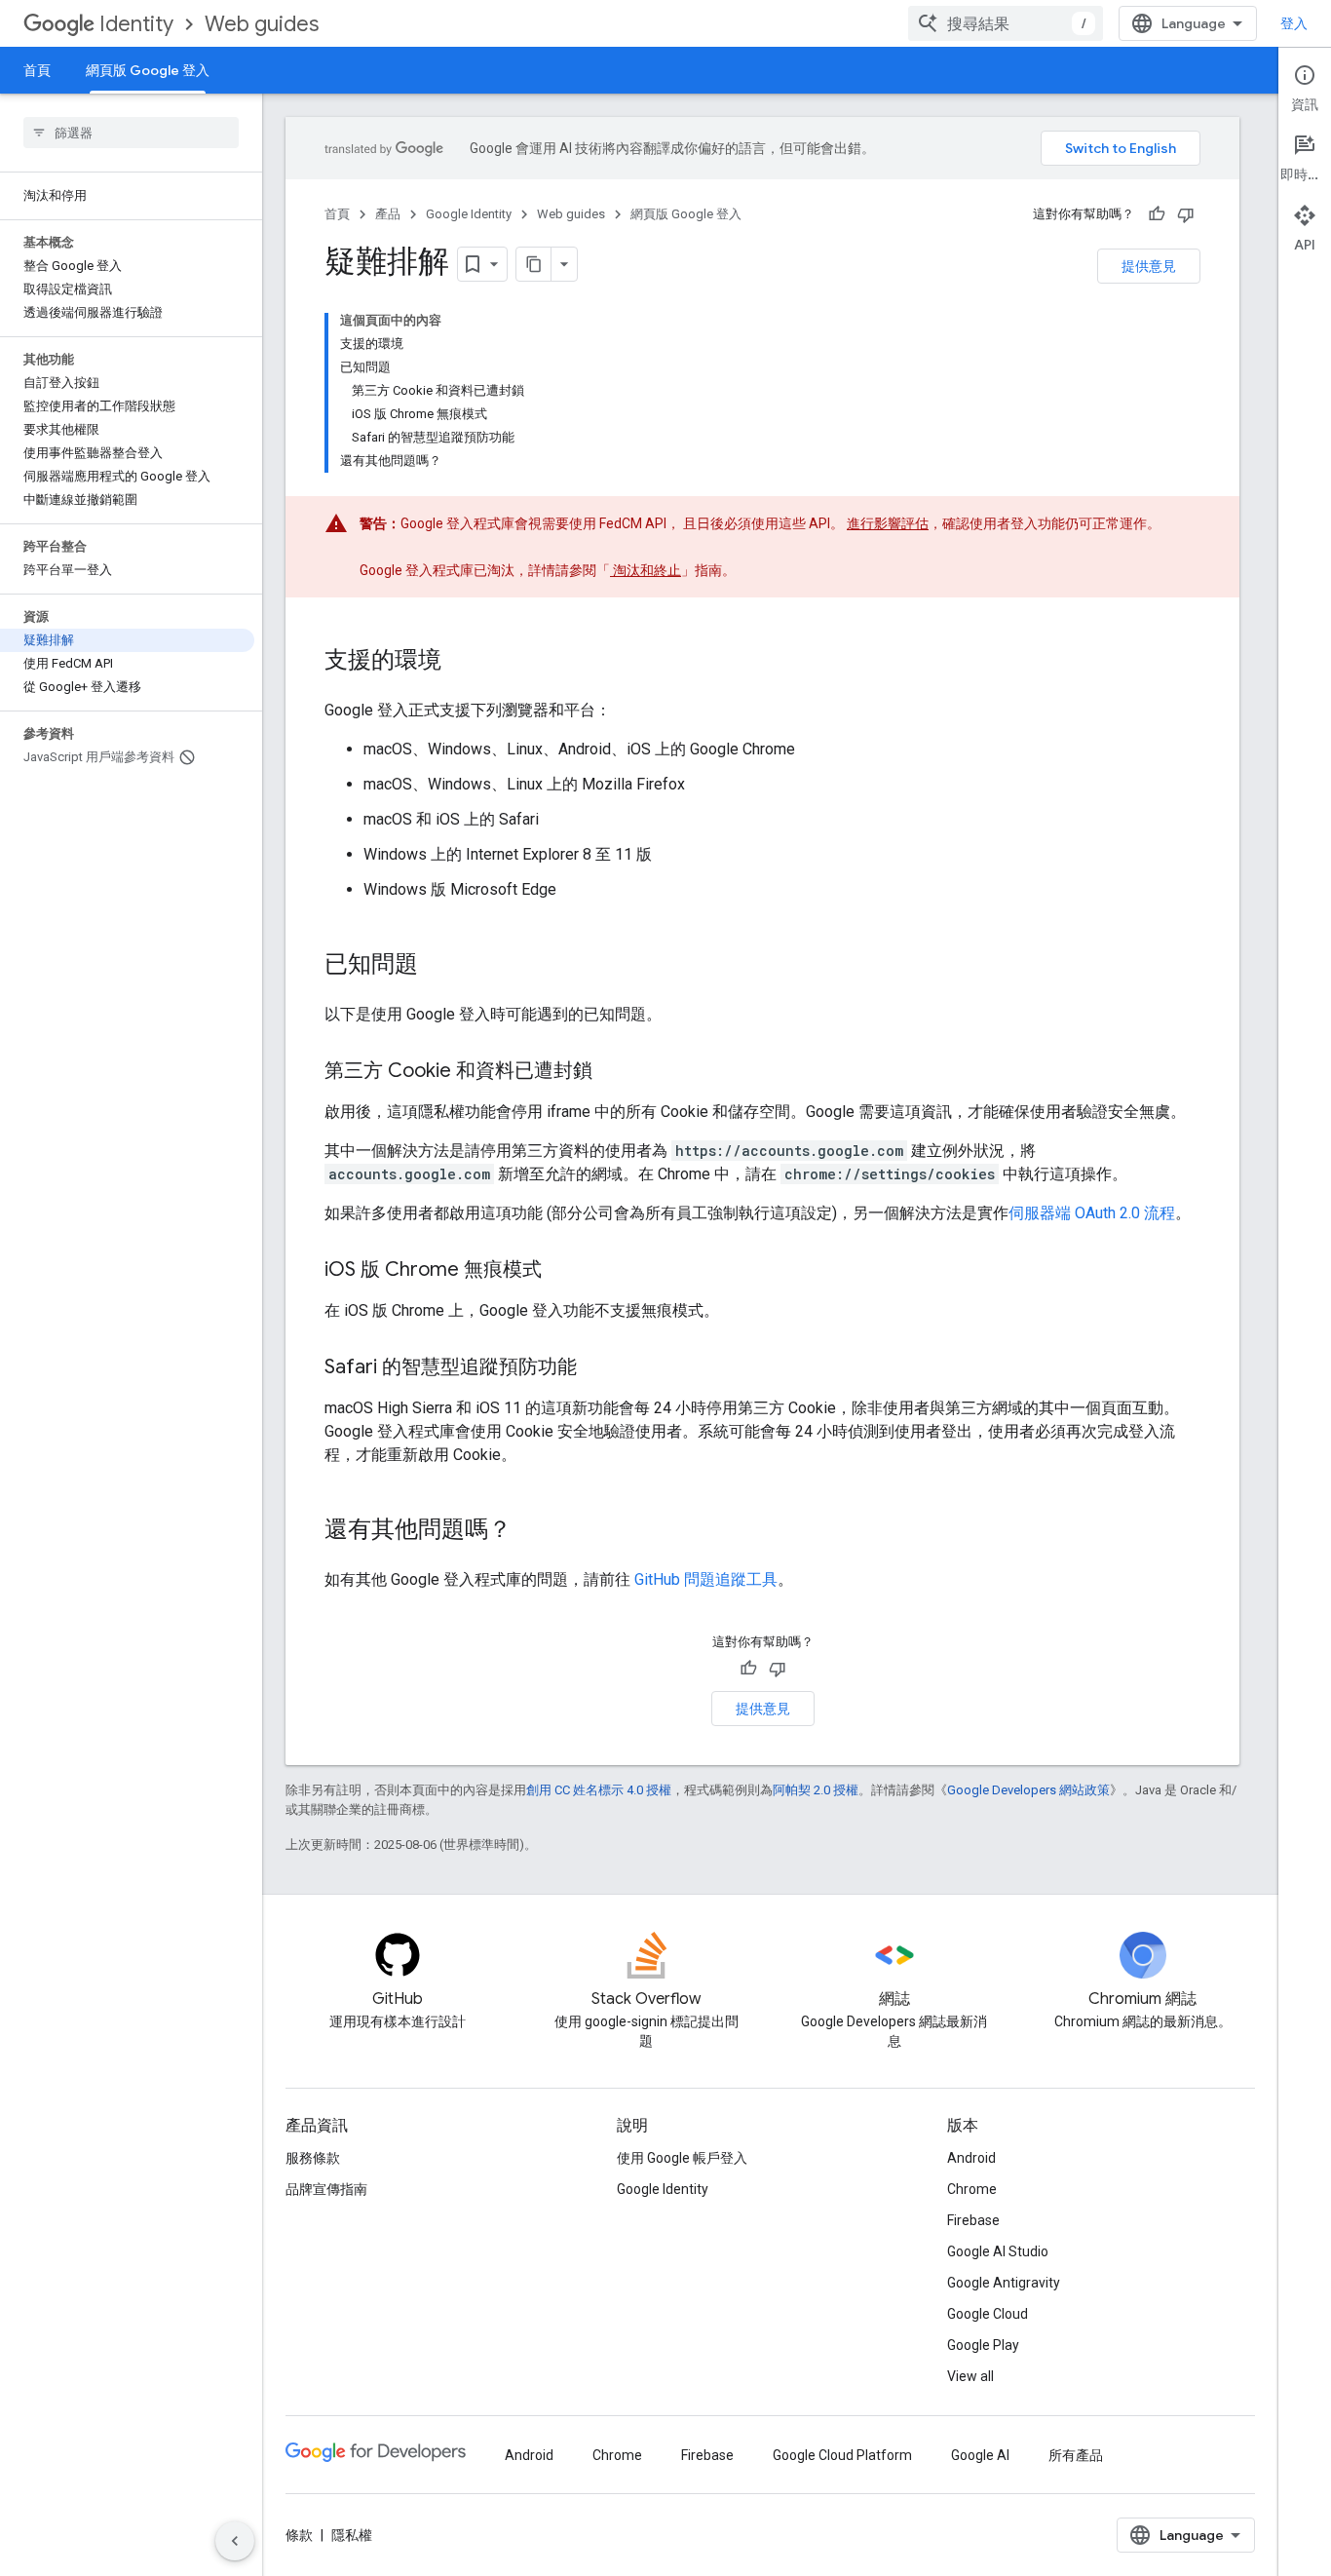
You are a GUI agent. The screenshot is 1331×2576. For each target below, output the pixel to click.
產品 (388, 214)
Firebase (973, 2220)
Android (971, 2158)
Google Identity (469, 214)
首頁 (37, 70)
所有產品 (1076, 2455)
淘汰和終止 (646, 570)
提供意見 (1149, 266)
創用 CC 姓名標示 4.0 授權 (599, 1790)
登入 (1294, 23)
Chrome (972, 2189)
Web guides (262, 24)
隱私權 (352, 2535)
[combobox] (1006, 23)
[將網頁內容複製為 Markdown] (534, 264)
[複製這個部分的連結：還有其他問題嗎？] (531, 1531)
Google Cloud (988, 2314)
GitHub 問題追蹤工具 (706, 1579)
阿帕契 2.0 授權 (816, 1790)
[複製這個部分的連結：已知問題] (437, 966)
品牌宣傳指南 (326, 2189)
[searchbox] (131, 133)
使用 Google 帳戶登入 (682, 2158)
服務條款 (313, 2158)
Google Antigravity (1004, 2283)
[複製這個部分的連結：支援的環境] (461, 662)
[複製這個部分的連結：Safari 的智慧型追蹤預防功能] (596, 1368)
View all (970, 2376)
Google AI (980, 2455)
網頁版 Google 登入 (148, 70)
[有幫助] (1157, 214)
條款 (299, 2535)
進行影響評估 (888, 523)
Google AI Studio (998, 2251)
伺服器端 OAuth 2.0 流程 (1092, 1213)
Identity (136, 24)
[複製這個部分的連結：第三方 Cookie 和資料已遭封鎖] (612, 1072)
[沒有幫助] (1186, 214)
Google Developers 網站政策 (1028, 1790)
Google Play (983, 2345)
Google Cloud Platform (842, 2455)
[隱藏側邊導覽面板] (235, 2541)
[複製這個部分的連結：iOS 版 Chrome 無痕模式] (561, 1271)
